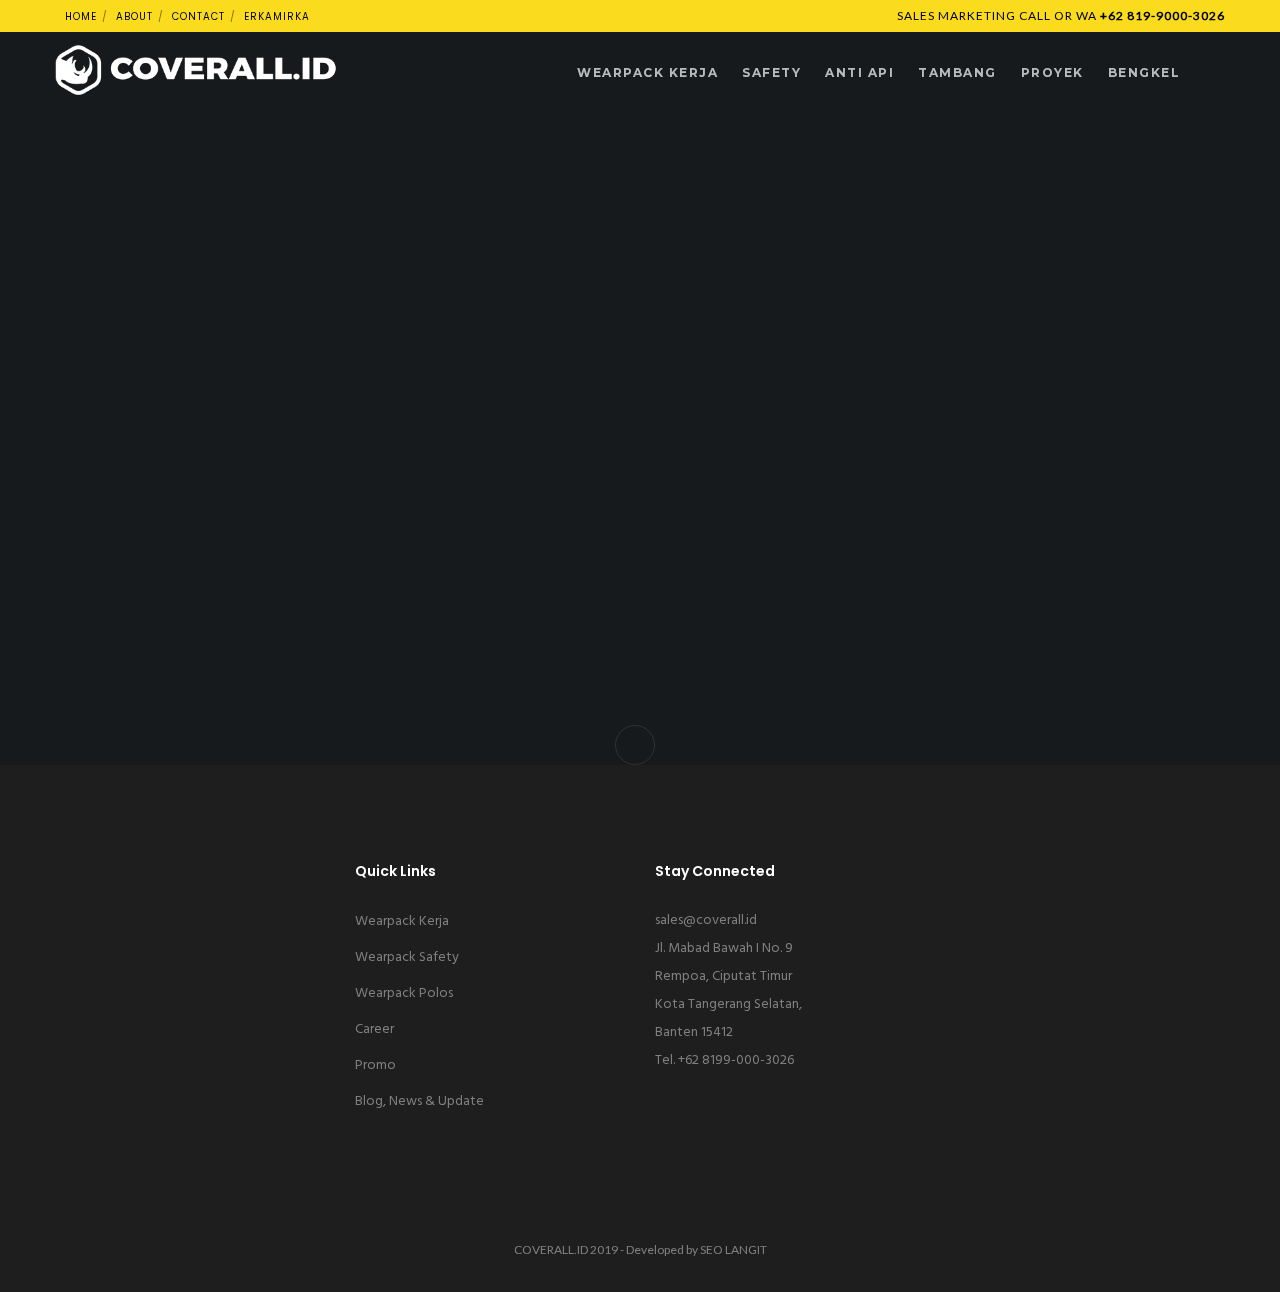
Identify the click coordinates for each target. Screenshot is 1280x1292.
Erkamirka (277, 16)
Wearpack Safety (407, 957)
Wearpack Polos (404, 993)
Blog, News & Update (419, 1101)
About (134, 16)
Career (374, 1029)
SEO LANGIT (733, 1249)
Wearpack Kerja (402, 921)
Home (81, 16)
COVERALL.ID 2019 (566, 1249)
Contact (198, 16)
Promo (375, 1065)
